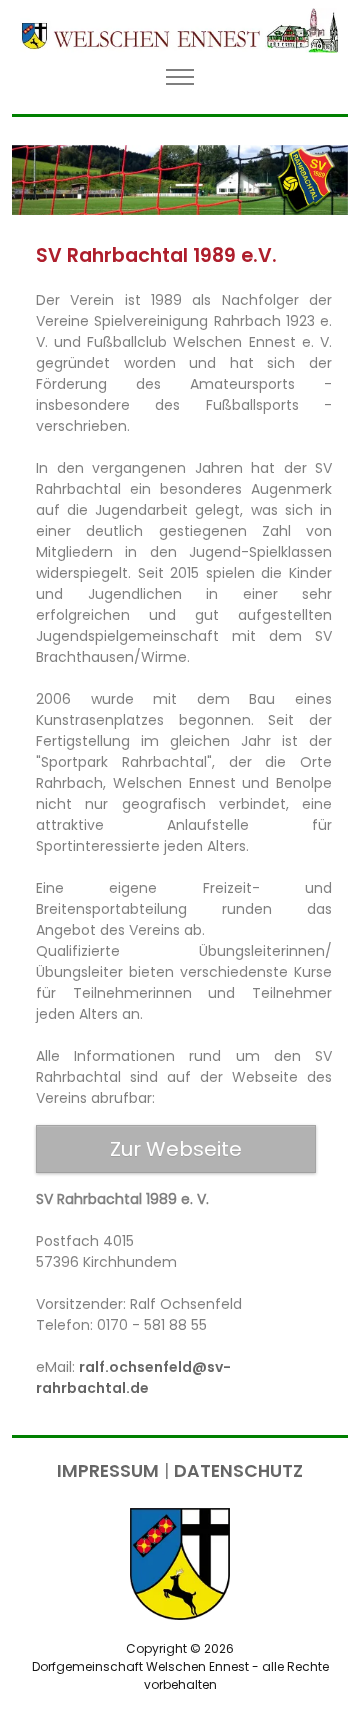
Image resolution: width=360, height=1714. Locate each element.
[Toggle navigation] (180, 77)
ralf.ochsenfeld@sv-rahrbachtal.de (133, 1377)
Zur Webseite (176, 1149)
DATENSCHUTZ (238, 1471)
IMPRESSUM (108, 1471)
